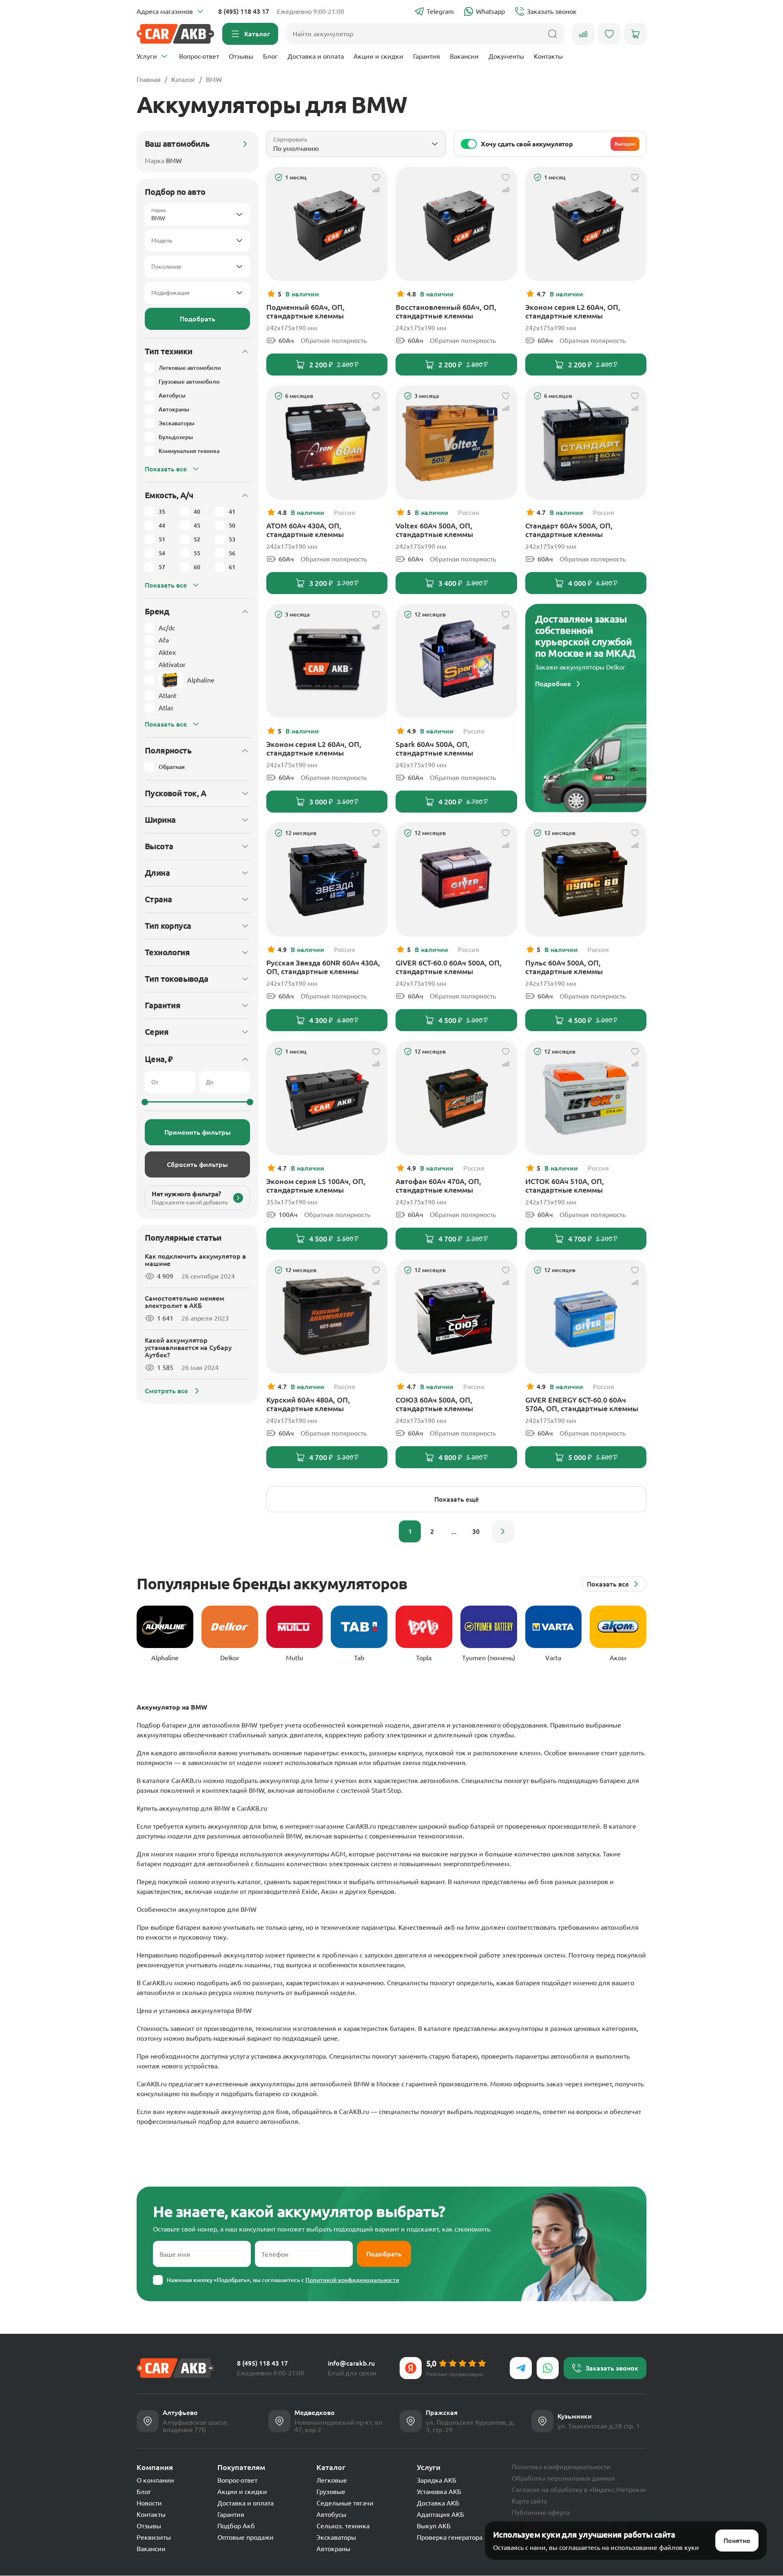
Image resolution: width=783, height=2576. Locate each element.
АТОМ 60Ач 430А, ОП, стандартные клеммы (305, 530)
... (454, 1531)
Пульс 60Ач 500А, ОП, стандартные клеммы (564, 967)
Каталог (183, 80)
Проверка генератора (450, 2537)
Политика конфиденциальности (561, 2467)
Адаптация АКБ (440, 2514)
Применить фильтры (198, 1132)
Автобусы (331, 2514)
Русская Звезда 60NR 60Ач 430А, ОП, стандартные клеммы (323, 967)
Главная (149, 80)
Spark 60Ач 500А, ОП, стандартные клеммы (434, 748)
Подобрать (198, 319)
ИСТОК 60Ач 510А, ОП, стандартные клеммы (565, 1185)
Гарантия (427, 56)
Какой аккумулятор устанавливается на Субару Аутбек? (188, 1348)
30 (476, 1531)
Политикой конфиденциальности (352, 2280)
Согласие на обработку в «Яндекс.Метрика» (579, 2490)
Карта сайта (529, 2501)
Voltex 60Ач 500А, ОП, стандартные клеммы (434, 530)
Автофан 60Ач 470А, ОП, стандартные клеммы (438, 1185)
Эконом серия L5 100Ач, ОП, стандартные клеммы (316, 1185)
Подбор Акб (236, 2526)
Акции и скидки (378, 56)
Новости (149, 2503)
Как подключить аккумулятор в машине (195, 1260)
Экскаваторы (336, 2537)
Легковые (332, 2480)
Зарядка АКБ (437, 2480)
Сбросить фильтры (197, 1164)
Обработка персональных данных (563, 2478)
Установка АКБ (439, 2492)
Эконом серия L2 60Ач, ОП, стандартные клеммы (573, 311)
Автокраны (333, 2549)
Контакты (548, 56)
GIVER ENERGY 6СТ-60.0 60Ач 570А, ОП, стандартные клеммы (582, 1404)
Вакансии (464, 56)
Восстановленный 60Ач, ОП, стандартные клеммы (446, 311)
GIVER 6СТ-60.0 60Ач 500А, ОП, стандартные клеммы (449, 967)
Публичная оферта (541, 2512)
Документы (506, 56)
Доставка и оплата (316, 56)
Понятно (737, 2541)
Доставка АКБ (438, 2503)
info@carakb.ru (351, 2363)
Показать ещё (457, 1499)
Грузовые (331, 2492)
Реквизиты (154, 2537)
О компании (155, 2480)
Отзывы (241, 56)
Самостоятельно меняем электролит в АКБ (185, 1302)
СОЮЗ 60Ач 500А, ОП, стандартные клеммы (434, 1404)
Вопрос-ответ (199, 56)
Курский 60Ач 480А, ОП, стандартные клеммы (308, 1404)
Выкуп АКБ (434, 2526)
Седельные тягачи (345, 2503)
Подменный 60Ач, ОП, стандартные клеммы (305, 311)
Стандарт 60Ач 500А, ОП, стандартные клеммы (569, 530)
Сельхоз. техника (343, 2526)
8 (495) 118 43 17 (244, 11)
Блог (270, 56)
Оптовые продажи (246, 2537)
